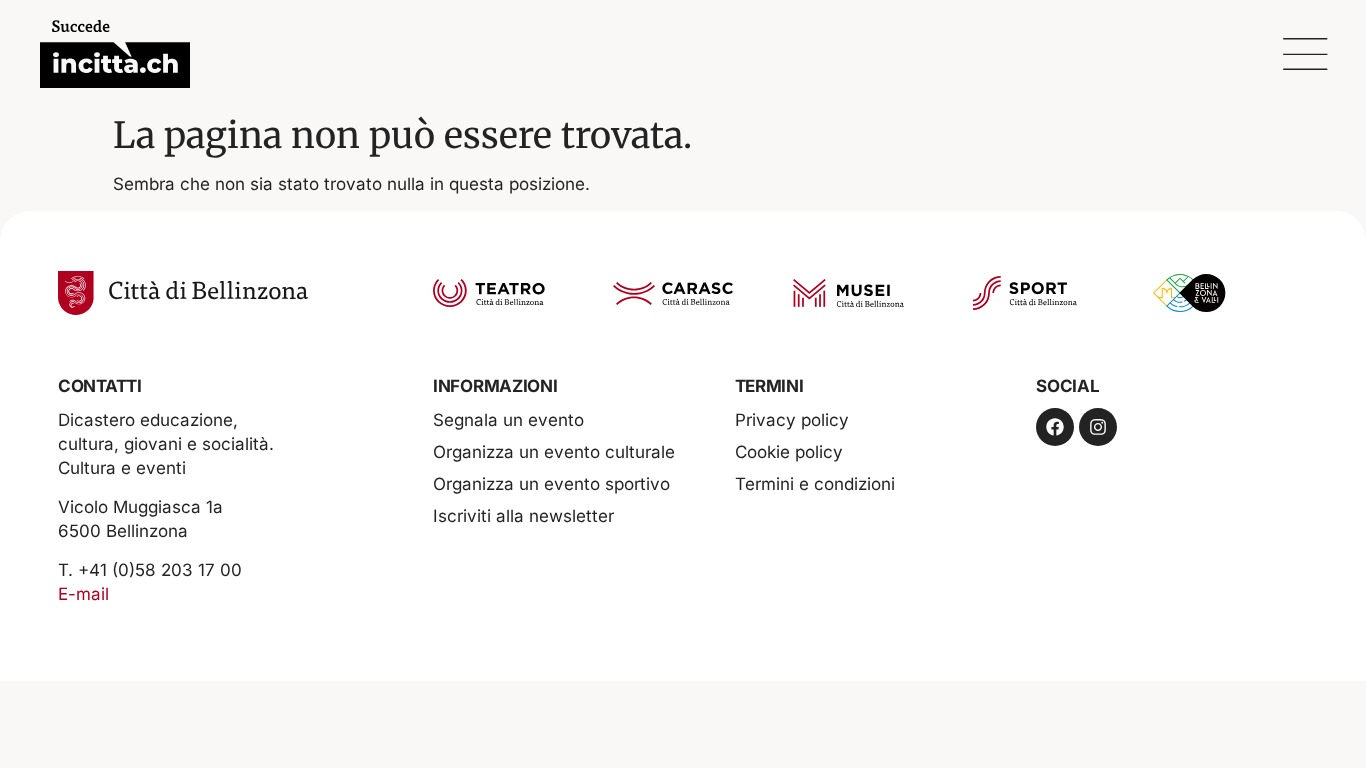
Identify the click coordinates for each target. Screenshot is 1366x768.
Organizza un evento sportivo (551, 484)
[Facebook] (1055, 427)
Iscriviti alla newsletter (523, 516)
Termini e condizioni (815, 484)
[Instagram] (1098, 427)
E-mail (83, 594)
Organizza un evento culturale (554, 452)
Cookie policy (789, 452)
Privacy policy (792, 420)
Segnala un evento (508, 420)
